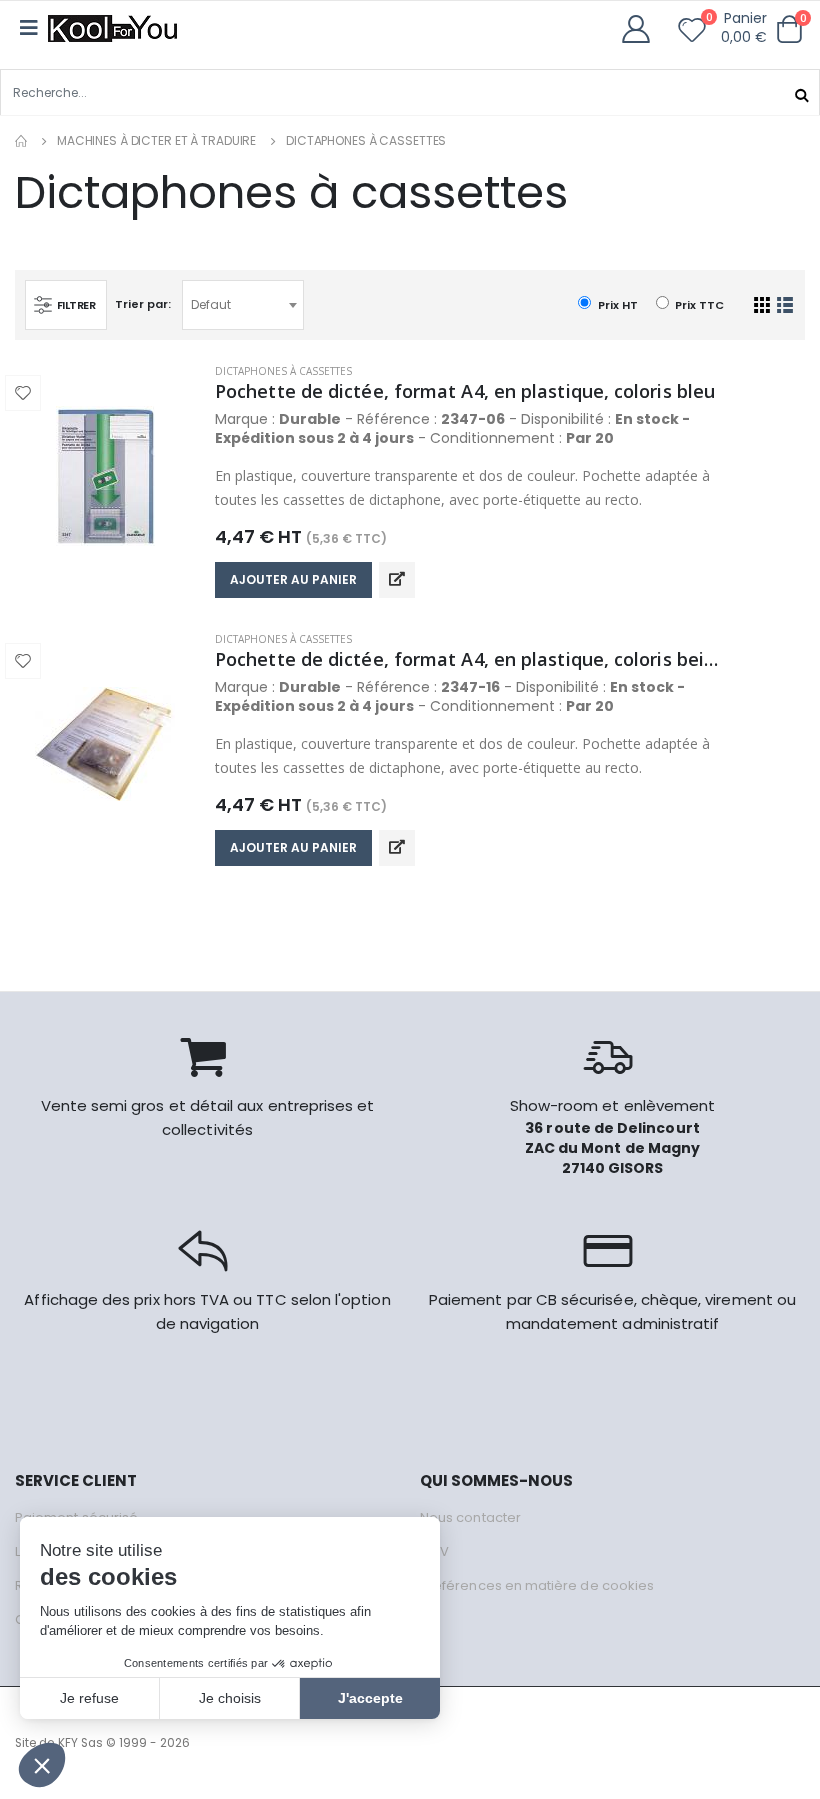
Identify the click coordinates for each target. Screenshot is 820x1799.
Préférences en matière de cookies (537, 1585)
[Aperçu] (397, 580)
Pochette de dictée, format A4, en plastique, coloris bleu (465, 391)
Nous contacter (470, 1517)
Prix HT (616, 305)
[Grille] (762, 305)
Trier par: (143, 304)
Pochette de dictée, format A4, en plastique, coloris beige (467, 659)
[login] (642, 29)
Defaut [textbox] (211, 304)
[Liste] (785, 305)
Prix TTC (698, 305)
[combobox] (243, 305)
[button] (789, 29)
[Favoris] (692, 34)
